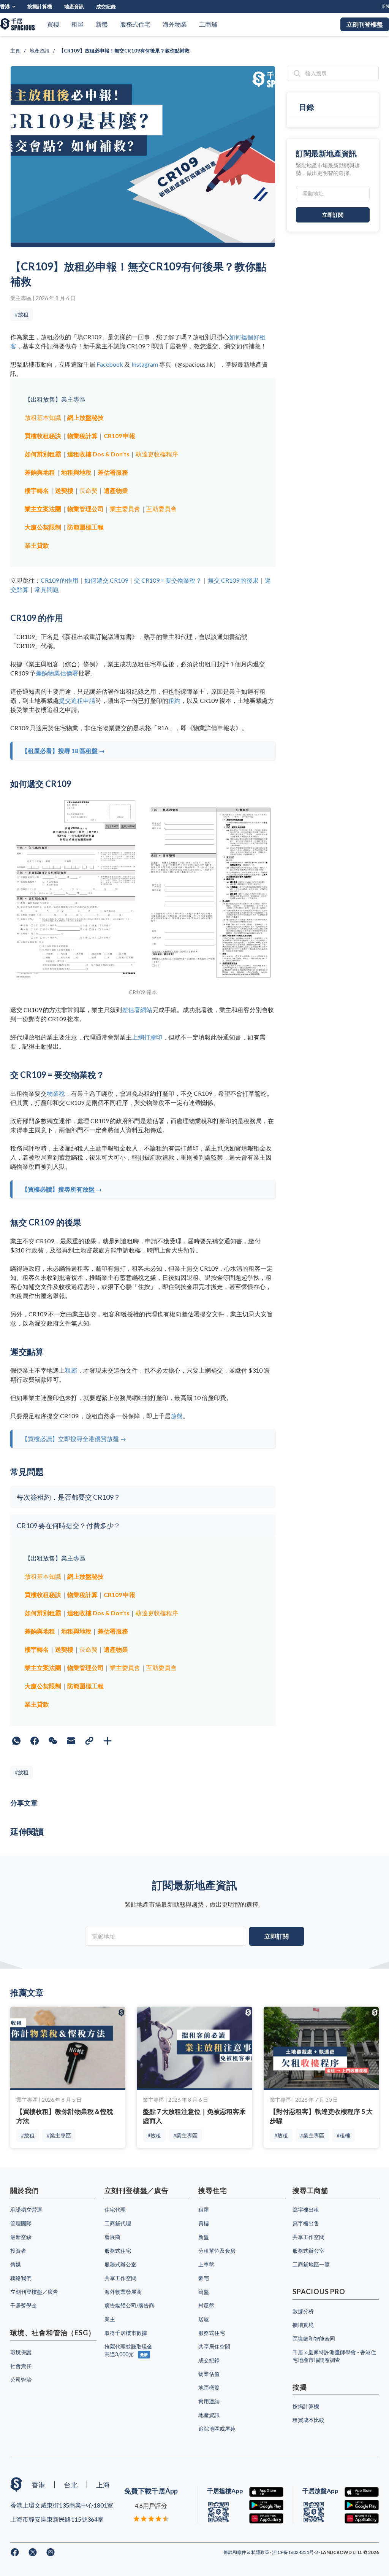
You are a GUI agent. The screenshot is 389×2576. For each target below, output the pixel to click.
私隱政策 (261, 2552)
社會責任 (21, 2366)
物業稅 (56, 1093)
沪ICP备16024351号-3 (295, 2552)
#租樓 (343, 2135)
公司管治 (21, 2380)
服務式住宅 (135, 24)
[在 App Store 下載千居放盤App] (362, 2492)
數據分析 (303, 2311)
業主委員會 (125, 509)
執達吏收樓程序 (157, 454)
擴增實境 (303, 2325)
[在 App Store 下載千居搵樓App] (266, 2492)
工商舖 (208, 24)
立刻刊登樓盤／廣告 (34, 2292)
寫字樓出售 (306, 2223)
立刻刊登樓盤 (365, 24)
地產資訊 (74, 6)
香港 (5, 6)
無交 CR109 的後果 (233, 580)
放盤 (177, 1416)
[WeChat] (53, 1741)
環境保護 (21, 2352)
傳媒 (16, 2264)
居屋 (204, 2319)
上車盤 (206, 2264)
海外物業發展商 (123, 2292)
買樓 (53, 24)
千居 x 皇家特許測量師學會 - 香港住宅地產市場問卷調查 (334, 2356)
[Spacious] (17, 24)
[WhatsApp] (16, 1741)
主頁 (15, 51)
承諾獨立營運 (26, 2210)
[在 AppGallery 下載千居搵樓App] (266, 2518)
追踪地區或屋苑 (217, 2429)
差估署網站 (137, 1010)
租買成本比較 (308, 2420)
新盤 (102, 24)
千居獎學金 (24, 2305)
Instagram (145, 364)
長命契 (89, 490)
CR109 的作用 (59, 580)
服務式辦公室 (120, 2264)
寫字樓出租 (306, 2210)
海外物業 (175, 24)
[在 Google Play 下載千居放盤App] (362, 2505)
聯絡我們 (21, 2278)
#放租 (22, 314)
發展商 (112, 2237)
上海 (103, 2485)
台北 (71, 2485)
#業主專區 (59, 2135)
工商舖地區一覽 (311, 2264)
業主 (110, 2319)
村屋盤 (206, 2305)
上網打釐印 (147, 1037)
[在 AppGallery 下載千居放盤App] (362, 2518)
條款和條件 (235, 2552)
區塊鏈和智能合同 (314, 2338)
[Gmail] (71, 1741)
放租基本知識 (43, 417)
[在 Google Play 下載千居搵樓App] (266, 2505)
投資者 (18, 2251)
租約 (174, 700)
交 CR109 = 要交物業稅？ (168, 580)
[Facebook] (35, 1741)
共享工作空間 (120, 2278)
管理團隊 (21, 2223)
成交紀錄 (106, 6)
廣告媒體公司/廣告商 (129, 2305)
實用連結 (209, 2401)
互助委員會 (161, 509)
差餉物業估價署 (57, 673)
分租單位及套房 (217, 2251)
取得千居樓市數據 (126, 2333)
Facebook (110, 364)
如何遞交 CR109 (106, 580)
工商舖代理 (118, 2223)
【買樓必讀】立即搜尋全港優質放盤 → (74, 1439)
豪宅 (204, 2278)
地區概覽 (209, 2388)
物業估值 (209, 2374)
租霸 (71, 1370)
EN (386, 6)
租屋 (77, 24)
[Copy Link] (89, 1741)
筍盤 (204, 2292)
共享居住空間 (214, 2346)
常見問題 (47, 589)
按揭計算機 (40, 6)
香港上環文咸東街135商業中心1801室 (62, 2505)
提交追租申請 (77, 700)
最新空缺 (21, 2237)
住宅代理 (115, 2210)
